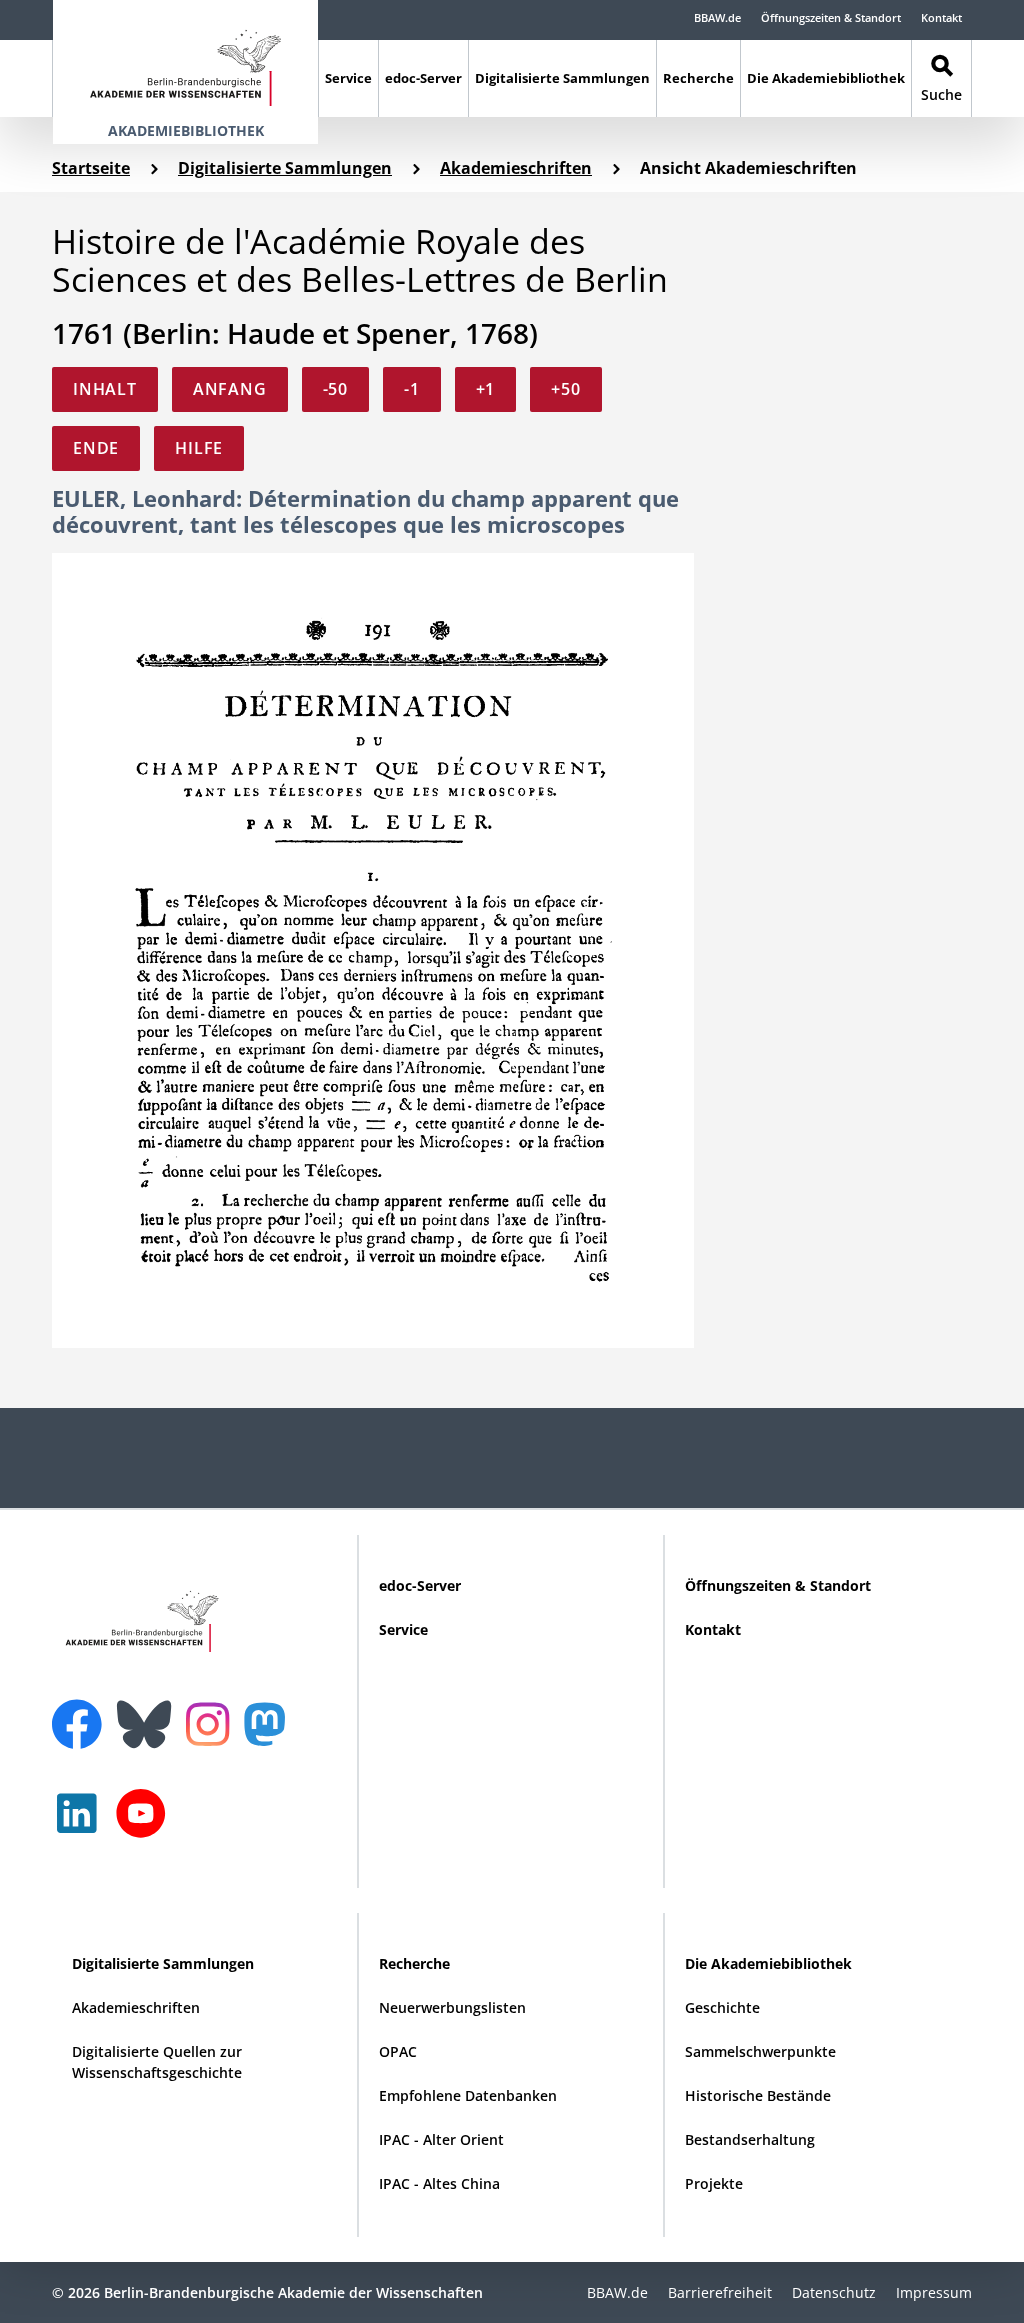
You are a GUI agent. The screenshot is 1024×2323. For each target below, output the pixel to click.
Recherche (698, 78)
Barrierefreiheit (720, 2292)
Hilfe (199, 448)
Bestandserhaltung (750, 2139)
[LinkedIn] (82, 1823)
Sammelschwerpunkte (760, 2051)
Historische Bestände (758, 2095)
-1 (412, 389)
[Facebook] (82, 1712)
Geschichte (722, 2007)
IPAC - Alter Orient (441, 2139)
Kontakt (941, 17)
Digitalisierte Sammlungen (562, 78)
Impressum (934, 2292)
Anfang (230, 389)
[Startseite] (185, 58)
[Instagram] (212, 1722)
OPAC (398, 2051)
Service (348, 78)
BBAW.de (717, 17)
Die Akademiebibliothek (826, 78)
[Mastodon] (272, 1734)
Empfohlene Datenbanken (468, 2095)
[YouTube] (146, 1823)
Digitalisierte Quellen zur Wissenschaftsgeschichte (157, 2062)
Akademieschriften (516, 168)
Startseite (91, 168)
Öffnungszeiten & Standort (831, 17)
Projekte (714, 2183)
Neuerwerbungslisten (452, 2007)
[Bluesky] (149, 1712)
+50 (565, 389)
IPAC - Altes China (439, 2183)
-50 (335, 389)
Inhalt (105, 389)
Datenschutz (834, 2292)
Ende (96, 448)
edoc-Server (423, 78)
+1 (486, 389)
